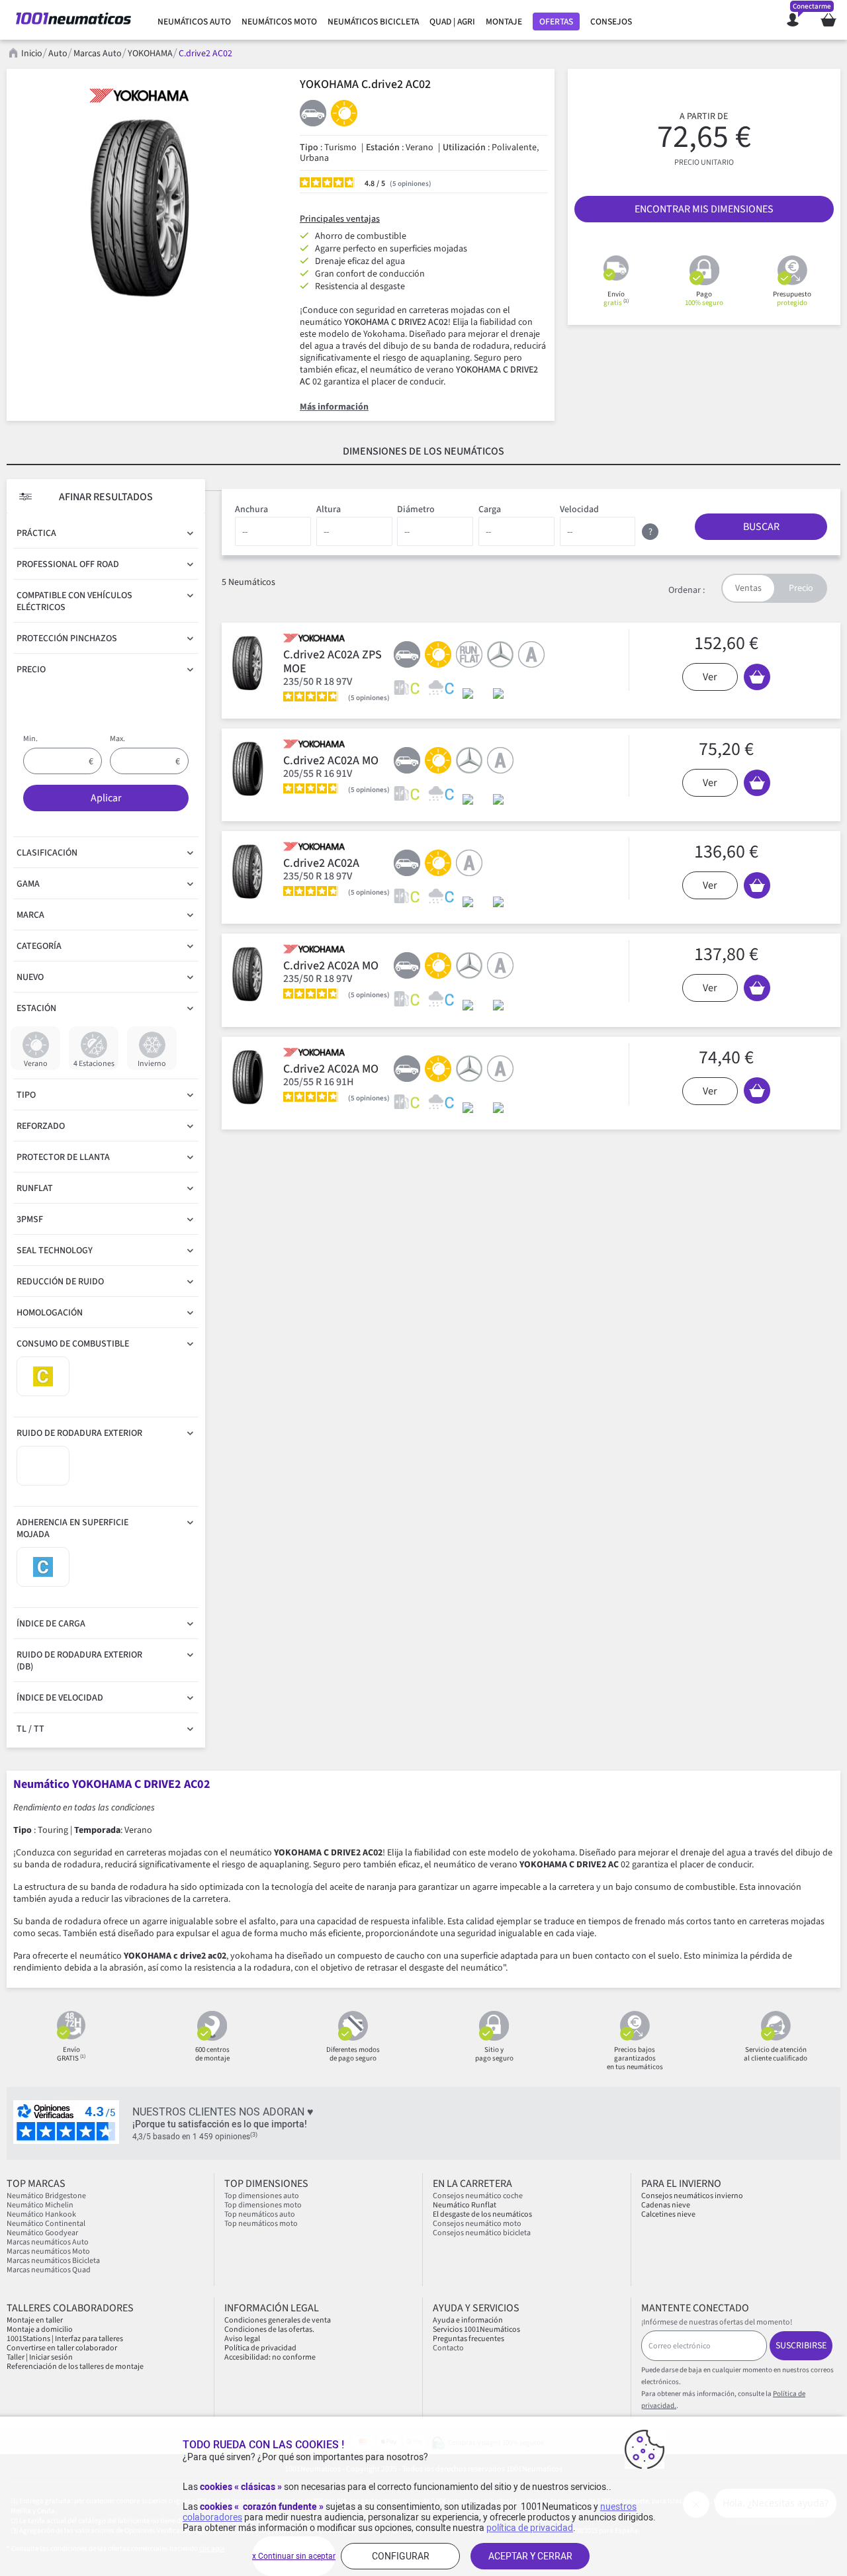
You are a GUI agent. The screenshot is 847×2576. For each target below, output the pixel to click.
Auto (58, 54)
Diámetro (416, 510)
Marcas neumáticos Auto (48, 2242)
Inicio (32, 54)
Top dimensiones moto (263, 2205)
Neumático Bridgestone (46, 2196)
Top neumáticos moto (261, 2224)
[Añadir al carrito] (757, 677)
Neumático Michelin (40, 2205)
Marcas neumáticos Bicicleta (53, 2261)
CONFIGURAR (401, 2556)
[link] (194, 22)
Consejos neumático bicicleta (482, 2233)
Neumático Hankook (41, 2214)
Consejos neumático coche (478, 2196)
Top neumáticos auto (260, 2214)
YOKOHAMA (150, 54)
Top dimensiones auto (262, 2196)
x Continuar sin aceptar (294, 2556)
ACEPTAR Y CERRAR (530, 2556)
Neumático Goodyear (42, 2233)
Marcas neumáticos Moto (48, 2251)
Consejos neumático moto (477, 2224)
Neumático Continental (46, 2224)
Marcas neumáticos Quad (49, 2270)
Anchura (251, 510)
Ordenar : (687, 590)
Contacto (448, 2348)
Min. (30, 739)
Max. (117, 739)
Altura (329, 510)
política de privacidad (530, 2528)
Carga (490, 510)
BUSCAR (761, 527)
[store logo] (73, 20)
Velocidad (579, 510)
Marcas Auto (98, 54)
